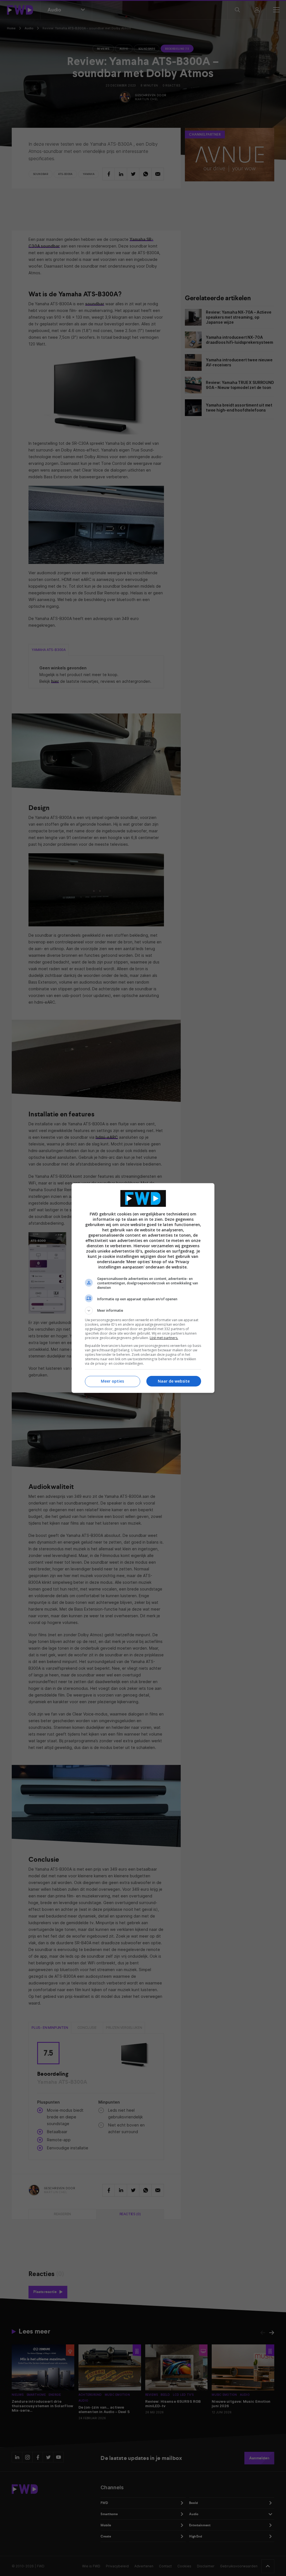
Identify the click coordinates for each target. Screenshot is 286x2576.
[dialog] (143, 1288)
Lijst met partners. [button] (164, 1338)
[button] (143, 1311)
